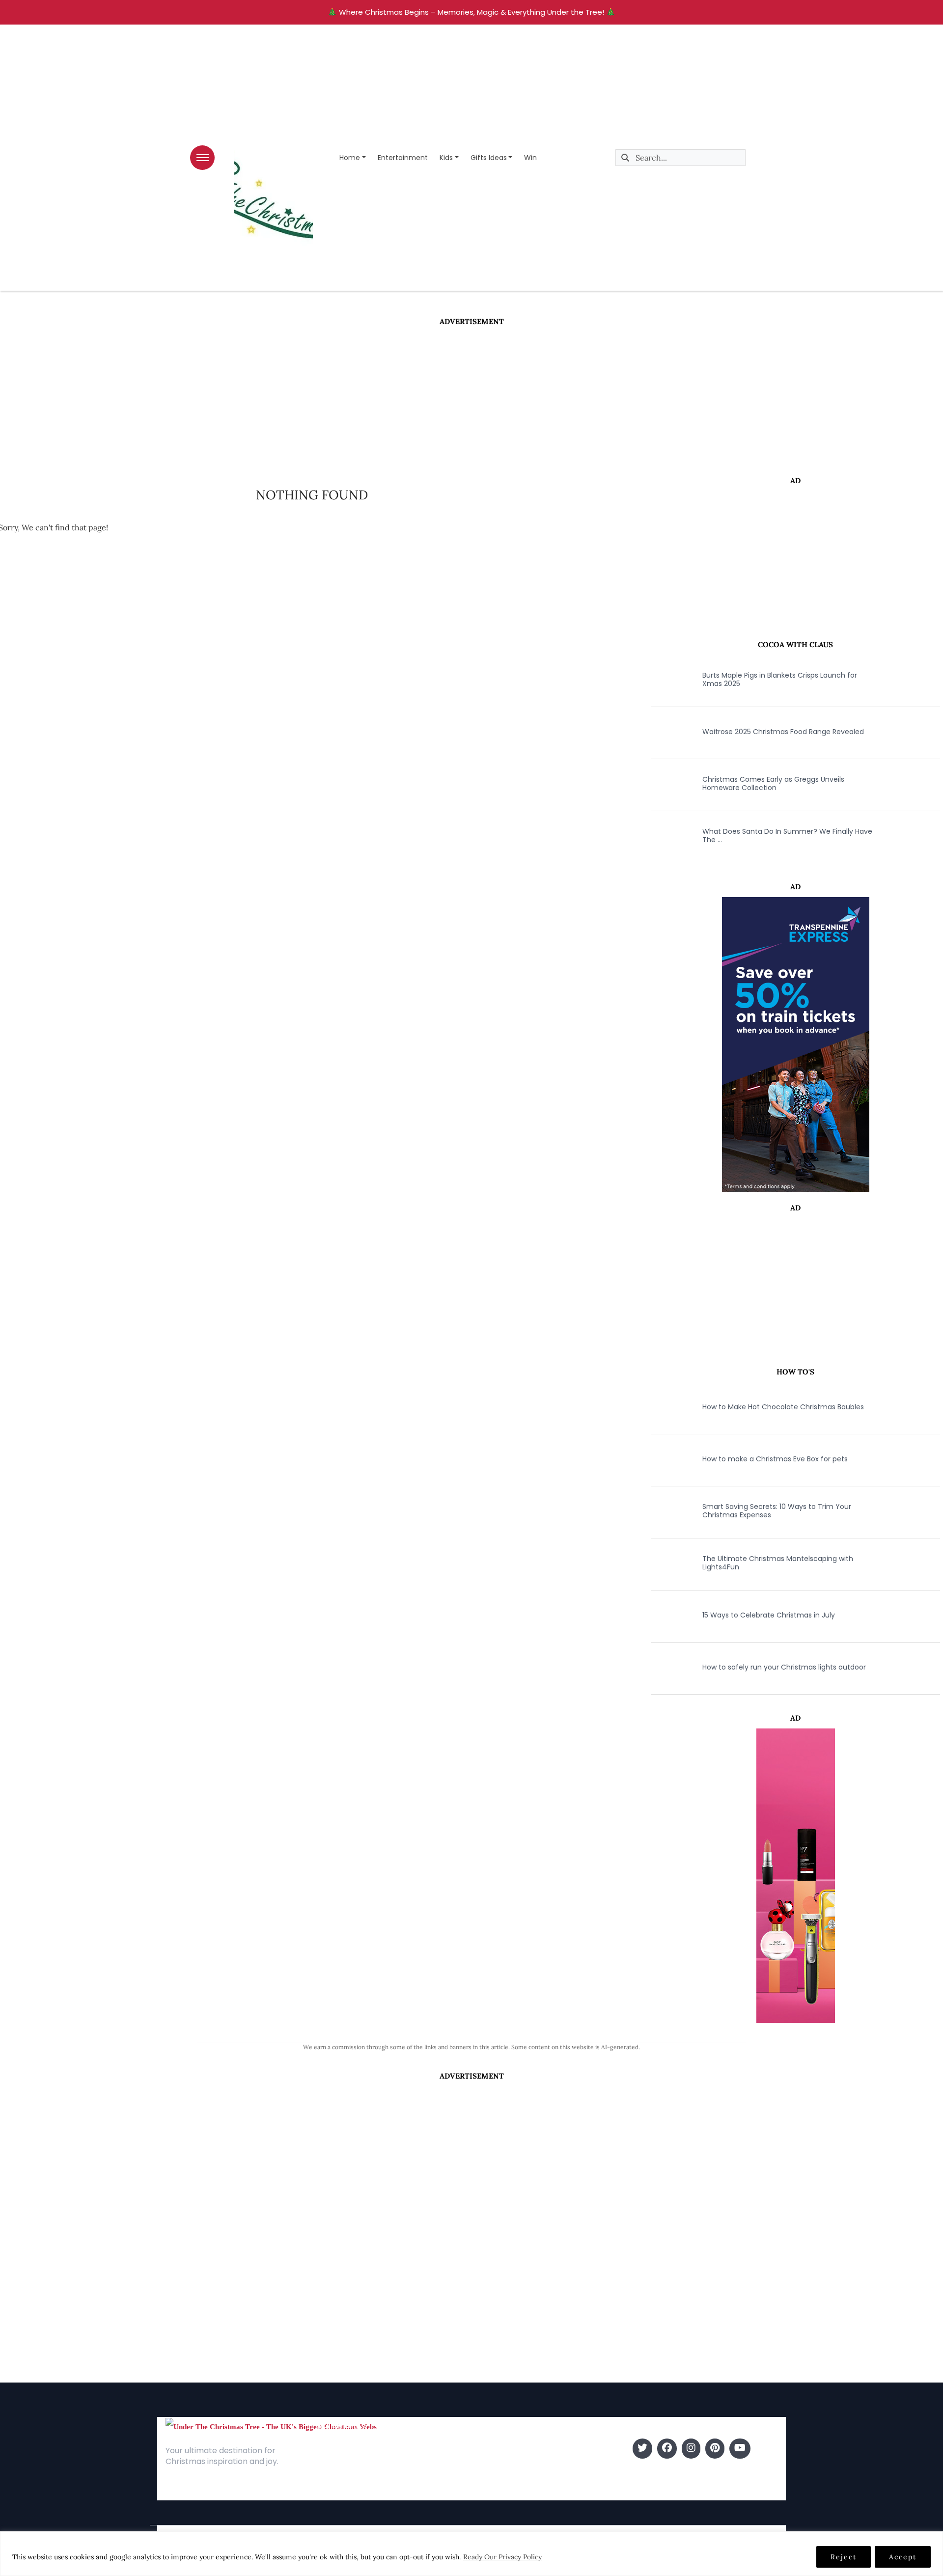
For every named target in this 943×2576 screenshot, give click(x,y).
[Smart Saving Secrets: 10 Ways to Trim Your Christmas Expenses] (668, 1511)
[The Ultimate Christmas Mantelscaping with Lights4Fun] (668, 1563)
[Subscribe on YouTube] (740, 2449)
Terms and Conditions (355, 2493)
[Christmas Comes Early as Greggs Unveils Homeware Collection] (668, 784)
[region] (471, 2554)
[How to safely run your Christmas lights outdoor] (668, 1667)
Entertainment (403, 158)
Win (530, 158)
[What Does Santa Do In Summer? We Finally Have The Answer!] (668, 836)
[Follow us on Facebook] (667, 2449)
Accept (903, 2557)
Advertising (335, 2478)
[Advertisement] (471, 401)
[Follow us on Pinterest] (715, 2449)
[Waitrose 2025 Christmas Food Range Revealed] (668, 732)
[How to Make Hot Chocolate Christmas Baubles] (668, 1407)
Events (486, 2493)
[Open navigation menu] (202, 158)
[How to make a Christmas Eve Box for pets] (668, 1459)
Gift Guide (493, 2478)
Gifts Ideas (489, 158)
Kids (446, 158)
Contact (331, 2463)
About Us (332, 2449)
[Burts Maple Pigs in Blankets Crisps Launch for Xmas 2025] (668, 680)
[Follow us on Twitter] (642, 2449)
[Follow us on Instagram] (691, 2449)
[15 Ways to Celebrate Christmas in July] (668, 1615)
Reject (844, 2557)
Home (350, 158)
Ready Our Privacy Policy (502, 2557)
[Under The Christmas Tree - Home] (271, 2426)
